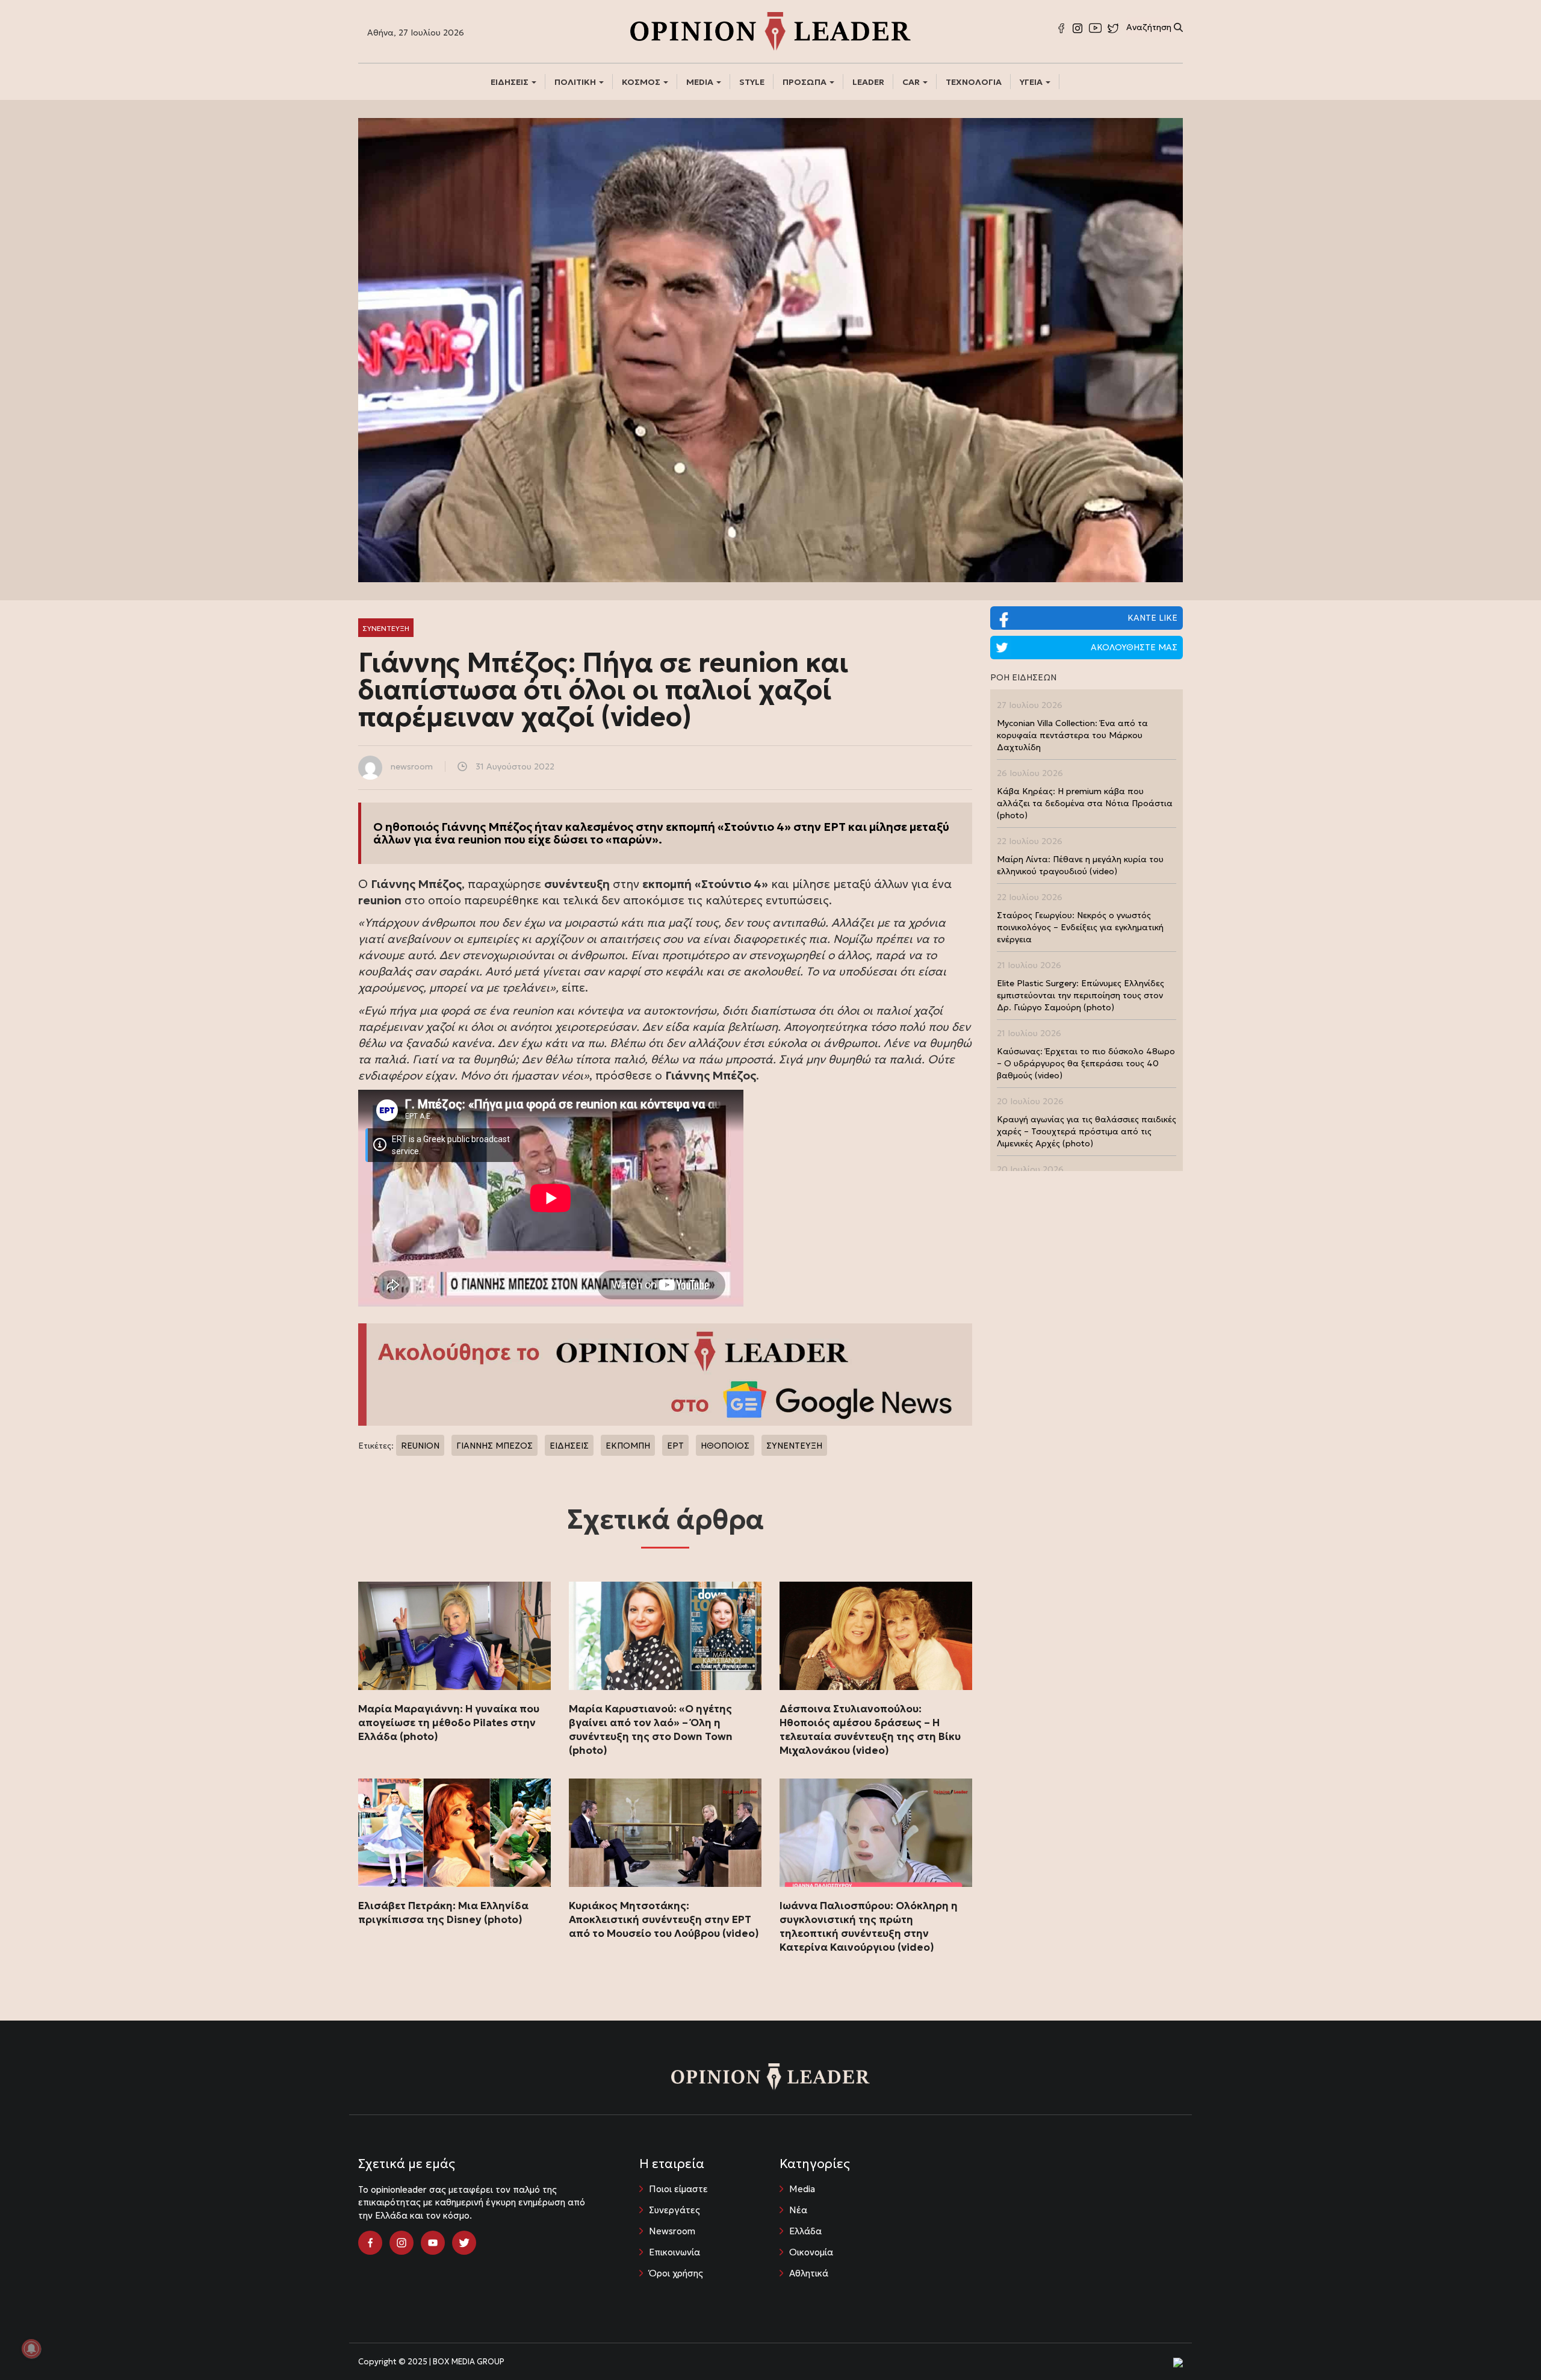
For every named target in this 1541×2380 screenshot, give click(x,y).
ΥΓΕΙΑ (1032, 82)
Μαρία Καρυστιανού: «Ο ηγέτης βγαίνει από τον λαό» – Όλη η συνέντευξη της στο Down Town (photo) (651, 1729)
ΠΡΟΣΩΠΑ (805, 82)
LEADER (868, 82)
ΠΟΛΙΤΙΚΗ (576, 82)
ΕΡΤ (675, 1446)
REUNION (420, 1446)
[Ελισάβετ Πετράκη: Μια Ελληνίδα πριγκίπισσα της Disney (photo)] (454, 1833)
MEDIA (701, 82)
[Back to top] (1505, 2344)
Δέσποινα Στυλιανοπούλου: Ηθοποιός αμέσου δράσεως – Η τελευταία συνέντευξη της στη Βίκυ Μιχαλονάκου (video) (870, 1729)
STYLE (752, 82)
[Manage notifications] (31, 2349)
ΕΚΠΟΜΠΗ (628, 1446)
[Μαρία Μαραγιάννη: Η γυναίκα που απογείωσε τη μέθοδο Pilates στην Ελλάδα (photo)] (454, 1636)
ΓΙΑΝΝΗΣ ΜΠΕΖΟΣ (495, 1446)
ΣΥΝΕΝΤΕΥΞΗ (794, 1446)
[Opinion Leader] (770, 30)
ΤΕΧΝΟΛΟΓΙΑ (974, 82)
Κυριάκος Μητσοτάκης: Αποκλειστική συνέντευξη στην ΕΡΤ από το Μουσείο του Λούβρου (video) (664, 1919)
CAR (912, 82)
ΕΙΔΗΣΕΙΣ (510, 82)
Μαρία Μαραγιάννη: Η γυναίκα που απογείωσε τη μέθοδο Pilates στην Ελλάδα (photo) (449, 1723)
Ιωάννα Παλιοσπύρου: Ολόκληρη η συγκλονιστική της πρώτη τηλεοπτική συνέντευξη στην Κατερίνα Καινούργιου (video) (869, 1926)
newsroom (412, 766)
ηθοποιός (412, 827)
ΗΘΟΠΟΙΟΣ (725, 1446)
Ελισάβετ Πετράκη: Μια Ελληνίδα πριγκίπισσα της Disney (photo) (443, 1912)
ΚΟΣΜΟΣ (642, 82)
